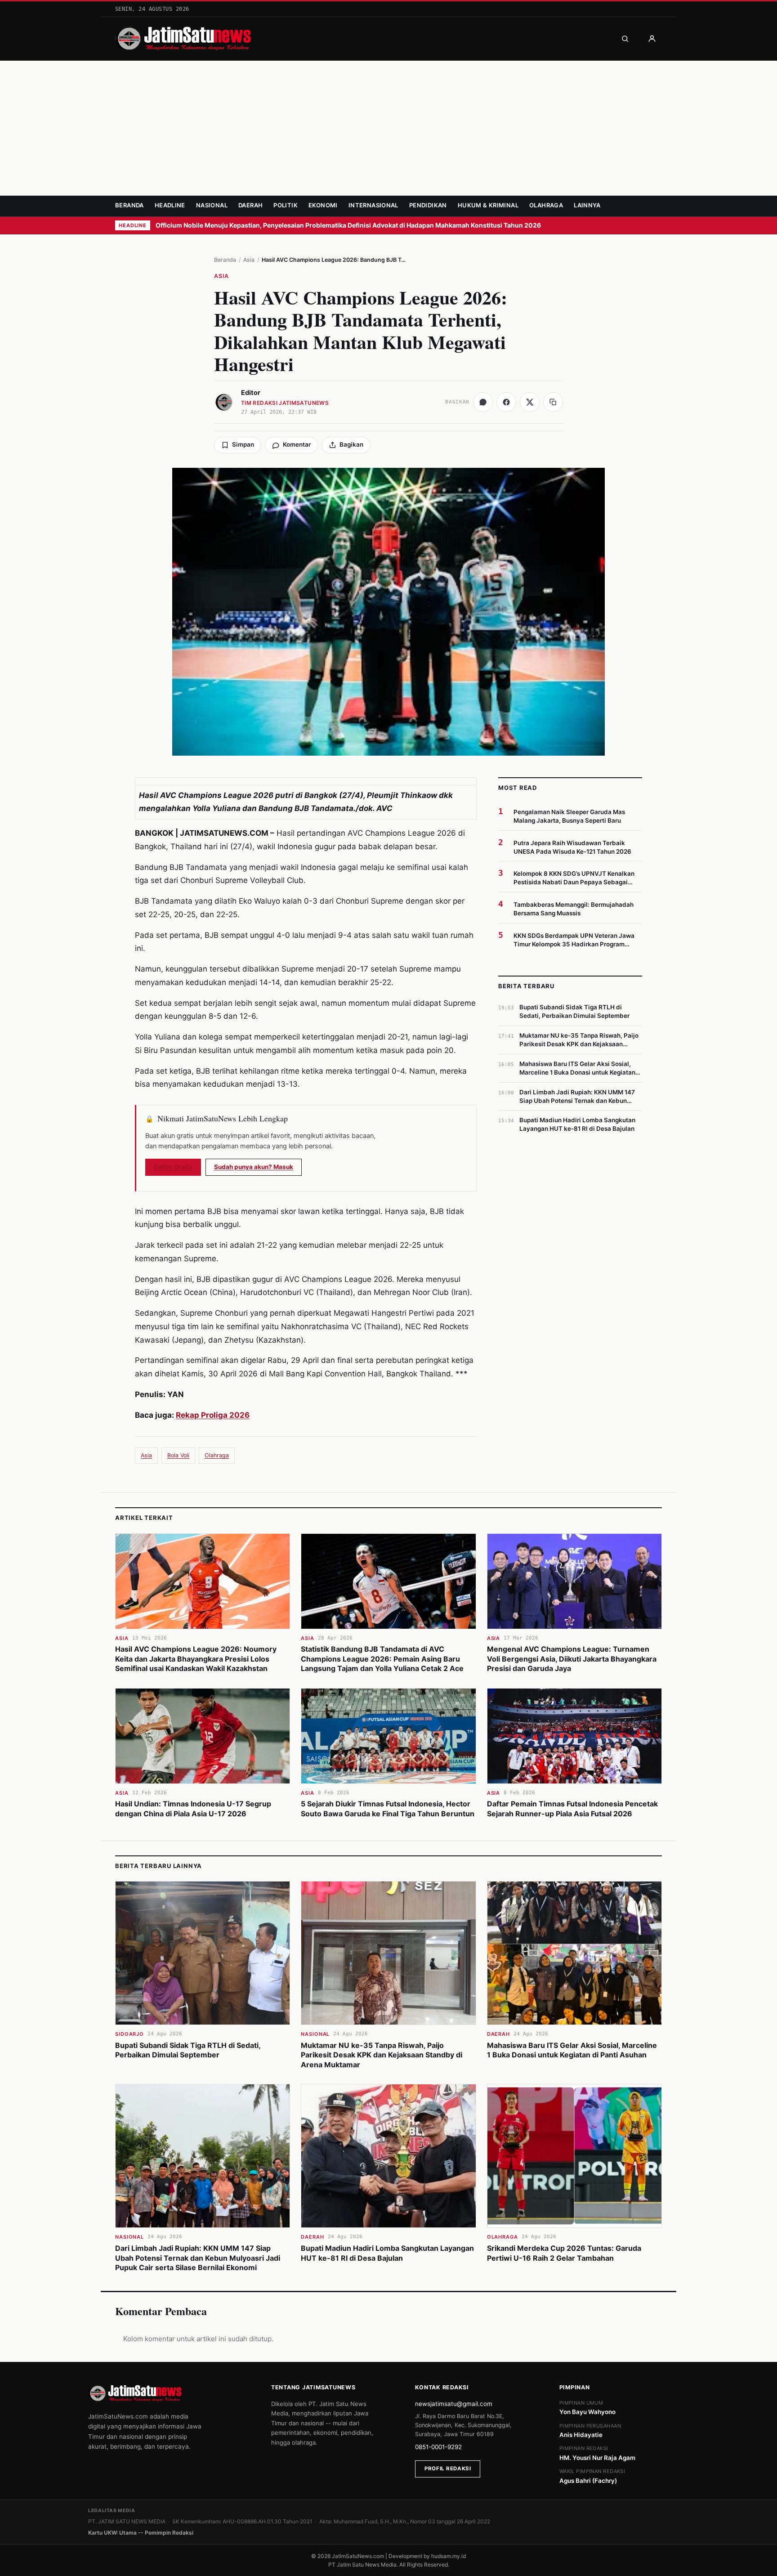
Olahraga (546, 205)
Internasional (373, 205)
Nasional (212, 205)
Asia (249, 260)
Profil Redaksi (448, 2468)
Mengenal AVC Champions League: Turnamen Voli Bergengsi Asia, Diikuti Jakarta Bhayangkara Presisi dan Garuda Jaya (572, 1659)
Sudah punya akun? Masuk (254, 1167)
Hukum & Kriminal (488, 205)
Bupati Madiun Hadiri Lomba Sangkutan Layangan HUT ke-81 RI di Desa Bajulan (387, 2253)
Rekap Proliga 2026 (213, 1415)
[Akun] (652, 39)
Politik (286, 205)
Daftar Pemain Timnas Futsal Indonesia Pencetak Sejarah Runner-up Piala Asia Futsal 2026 (572, 1809)
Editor (251, 393)
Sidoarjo (129, 2034)
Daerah (250, 205)
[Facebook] (506, 402)
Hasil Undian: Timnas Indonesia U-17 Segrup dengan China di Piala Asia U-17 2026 (193, 1809)
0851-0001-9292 (438, 2447)
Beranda (129, 205)
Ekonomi (323, 205)
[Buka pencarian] (625, 39)
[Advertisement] (388, 128)
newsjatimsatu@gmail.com (454, 2404)
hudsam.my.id (449, 2556)
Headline (170, 205)
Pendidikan (428, 205)
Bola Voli (178, 1455)
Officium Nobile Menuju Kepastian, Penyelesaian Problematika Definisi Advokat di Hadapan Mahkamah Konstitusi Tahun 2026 (349, 225)
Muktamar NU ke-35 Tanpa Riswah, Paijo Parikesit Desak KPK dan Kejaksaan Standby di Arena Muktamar (382, 2055)
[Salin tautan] (553, 402)
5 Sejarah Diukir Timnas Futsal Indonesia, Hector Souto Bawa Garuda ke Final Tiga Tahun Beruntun (388, 1809)
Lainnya (587, 205)
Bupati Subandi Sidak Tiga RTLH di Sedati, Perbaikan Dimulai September (188, 2050)
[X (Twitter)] (530, 402)
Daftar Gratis (173, 1167)
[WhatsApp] (483, 402)
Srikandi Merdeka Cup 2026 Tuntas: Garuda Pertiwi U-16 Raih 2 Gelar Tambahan (564, 2253)
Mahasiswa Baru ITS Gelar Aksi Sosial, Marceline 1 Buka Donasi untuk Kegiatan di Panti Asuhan (572, 2050)
